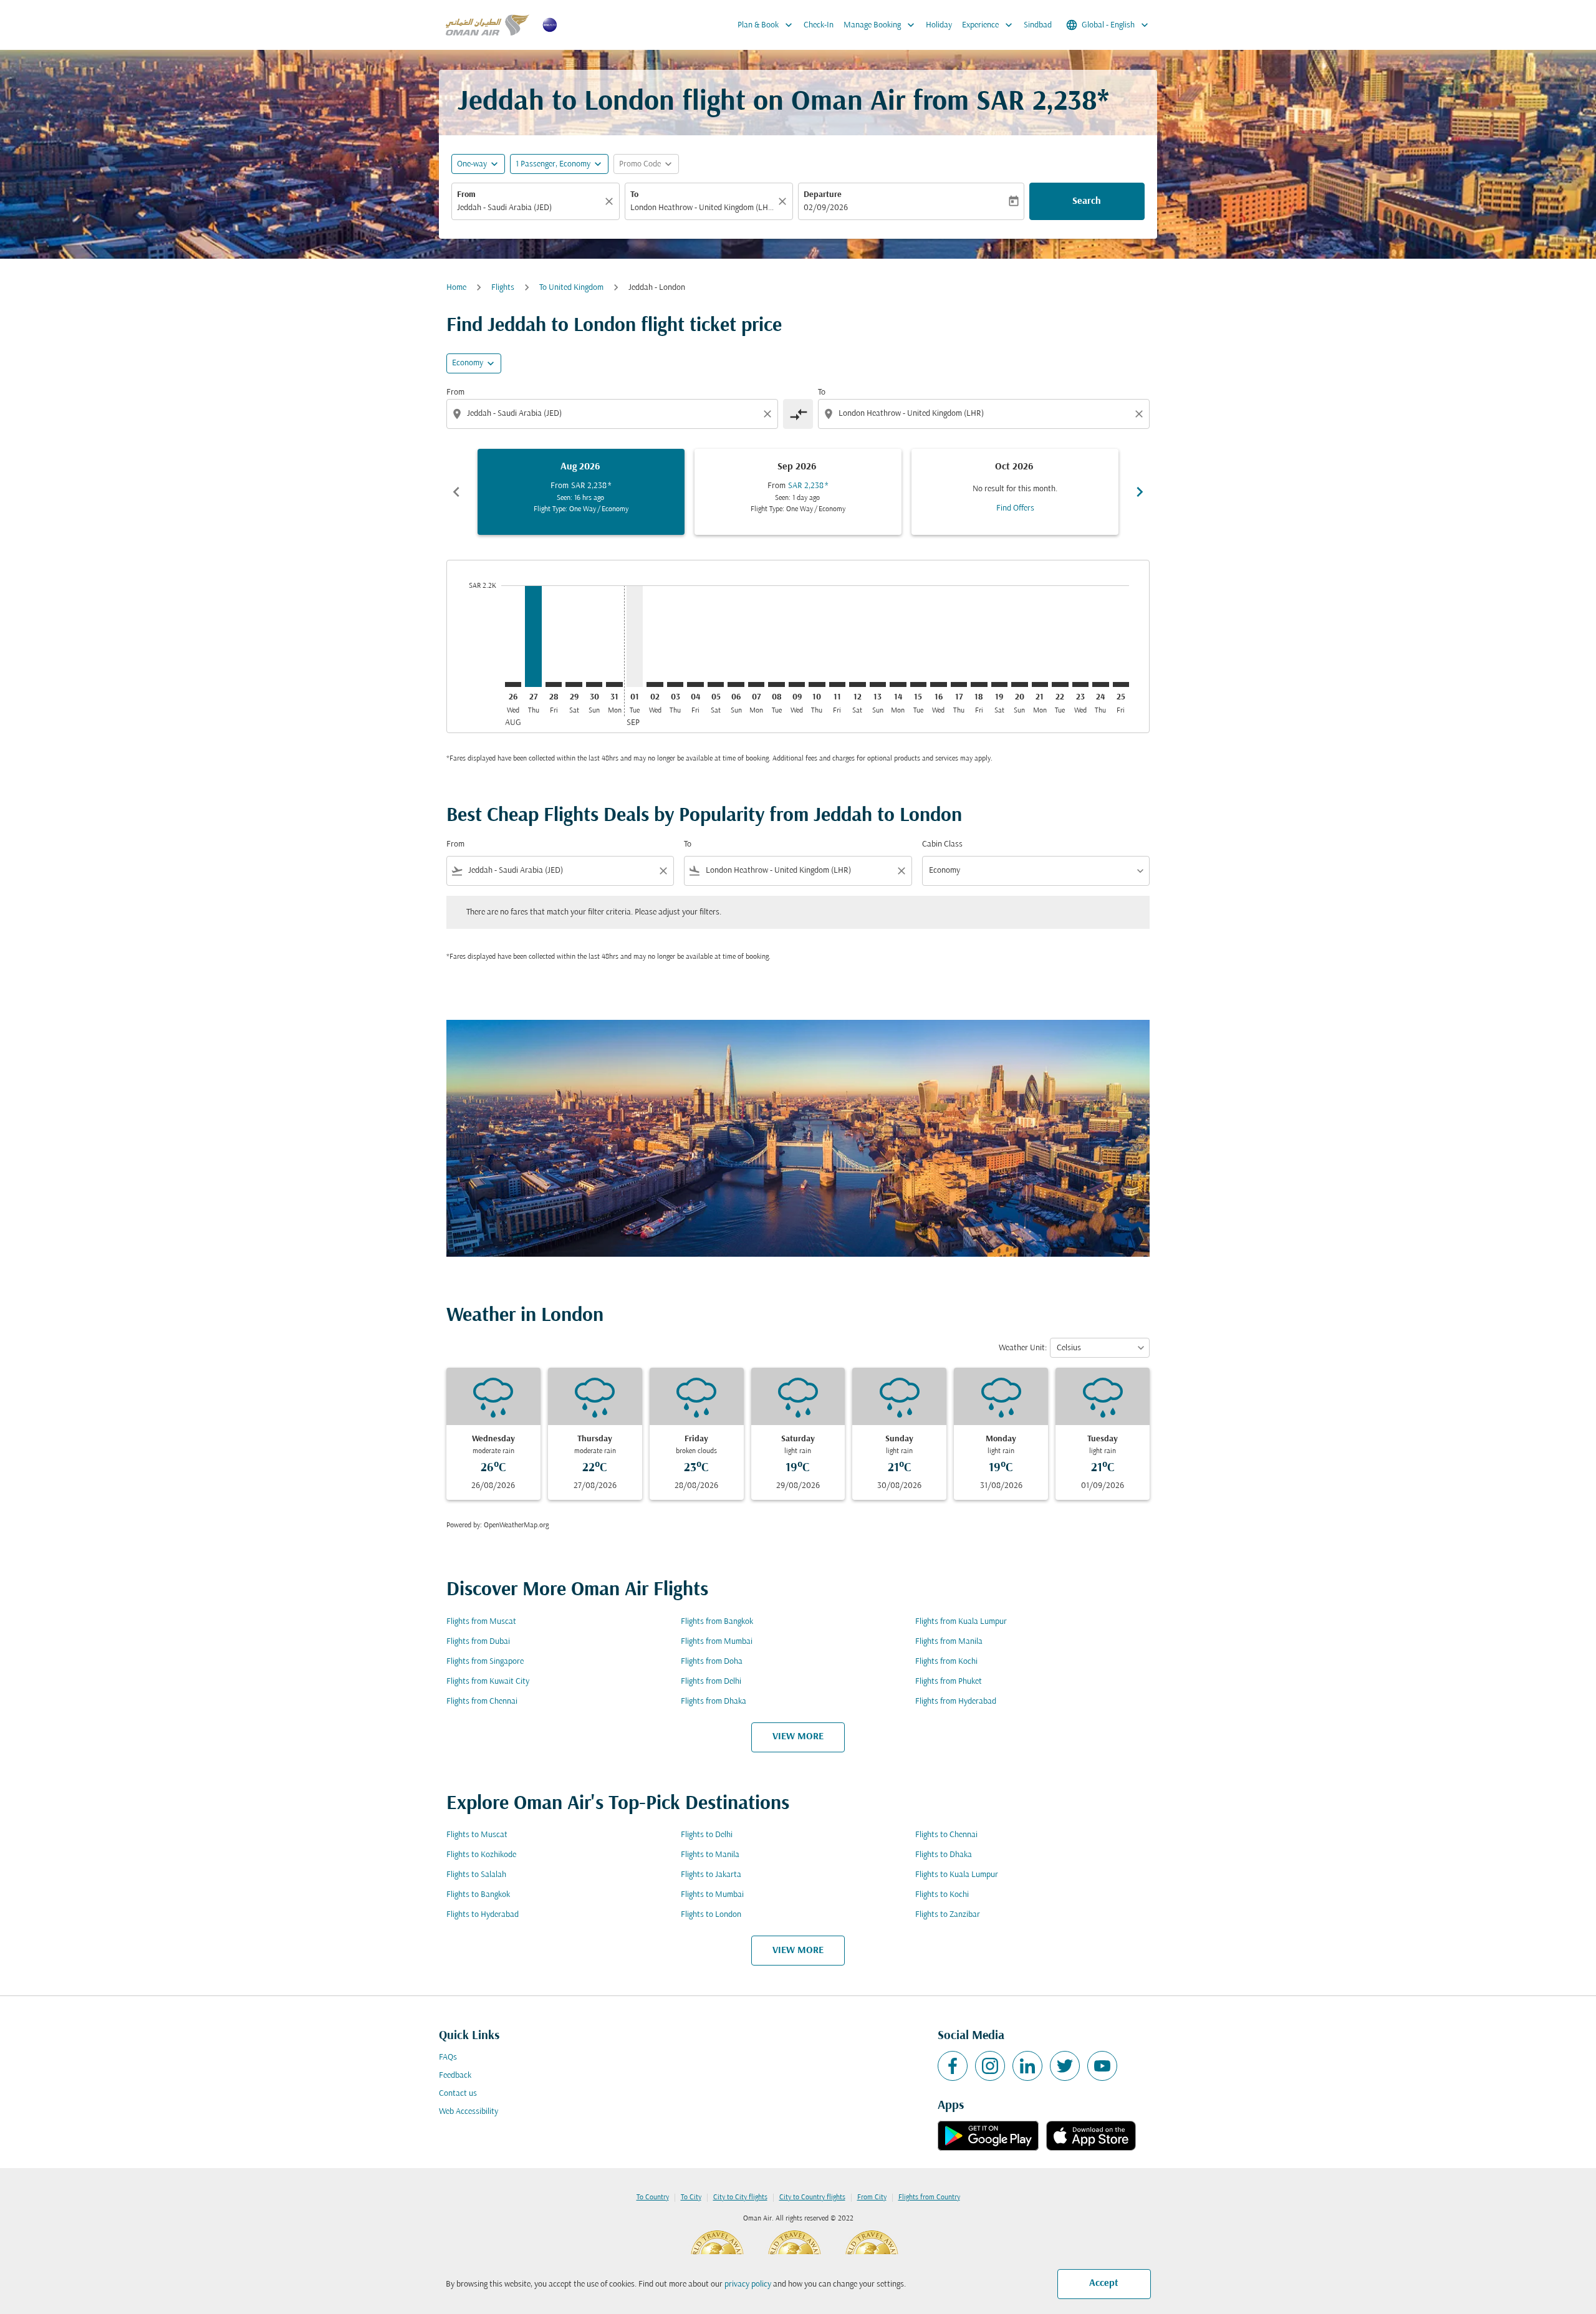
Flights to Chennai (946, 1835)
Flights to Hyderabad (483, 1915)
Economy (468, 363)
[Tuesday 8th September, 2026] (776, 684)
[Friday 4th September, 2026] (695, 684)
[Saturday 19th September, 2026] (999, 684)
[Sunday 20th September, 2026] (1019, 684)
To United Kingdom (571, 288)
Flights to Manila (710, 1855)
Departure (823, 195)
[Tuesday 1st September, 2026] (635, 636)
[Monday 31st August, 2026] (614, 684)
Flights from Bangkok (717, 1622)
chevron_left (456, 492)
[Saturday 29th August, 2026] (574, 684)
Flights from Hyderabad (956, 1702)
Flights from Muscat (481, 1622)
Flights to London (711, 1915)
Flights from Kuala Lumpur (961, 1622)
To (634, 195)
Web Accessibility (469, 2112)
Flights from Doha (712, 1662)
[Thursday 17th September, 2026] (959, 684)
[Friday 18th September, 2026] (979, 684)
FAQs (448, 2057)
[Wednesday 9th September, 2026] (797, 684)
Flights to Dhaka (944, 1855)
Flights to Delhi (707, 1835)
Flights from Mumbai (717, 1642)
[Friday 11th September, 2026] (837, 684)
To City (691, 2197)
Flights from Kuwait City (488, 1682)
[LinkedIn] (1027, 2066)
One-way (472, 164)
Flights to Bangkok (478, 1895)
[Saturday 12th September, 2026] (857, 684)
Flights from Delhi (711, 1682)
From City (872, 2197)
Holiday (939, 25)
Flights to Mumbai (712, 1895)
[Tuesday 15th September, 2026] (918, 684)
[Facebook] (953, 2066)
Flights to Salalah (476, 1875)
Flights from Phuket (949, 1682)
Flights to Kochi (942, 1895)
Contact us (458, 2094)
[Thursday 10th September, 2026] (817, 684)
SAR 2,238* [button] (1043, 103)
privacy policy (748, 2284)
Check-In (819, 25)
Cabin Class (942, 844)
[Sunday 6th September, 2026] (736, 684)
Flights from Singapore (485, 1662)
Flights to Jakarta (711, 1875)
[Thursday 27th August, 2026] (533, 636)
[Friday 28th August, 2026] (554, 684)
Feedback (455, 2076)
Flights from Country (929, 2197)
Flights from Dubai (478, 1642)
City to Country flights (812, 2197)
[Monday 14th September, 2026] (898, 684)
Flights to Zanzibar (948, 1915)
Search (1087, 201)
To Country (653, 2197)
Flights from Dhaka (714, 1702)
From (466, 195)
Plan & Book (766, 25)
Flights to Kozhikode (481, 1855)
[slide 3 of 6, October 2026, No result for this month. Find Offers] (1015, 492)
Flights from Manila (949, 1642)
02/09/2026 (826, 208)
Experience (988, 25)
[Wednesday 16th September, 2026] (938, 684)
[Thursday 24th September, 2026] (1100, 684)
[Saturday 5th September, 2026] (716, 684)
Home (456, 288)
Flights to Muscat (477, 1835)
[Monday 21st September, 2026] (1040, 684)
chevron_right (1140, 492)
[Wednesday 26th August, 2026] (513, 684)
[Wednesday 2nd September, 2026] (655, 684)
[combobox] (529, 208)
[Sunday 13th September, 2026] (878, 684)
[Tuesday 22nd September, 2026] (1060, 684)
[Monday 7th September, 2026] (756, 684)
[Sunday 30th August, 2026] (594, 684)
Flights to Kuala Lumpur (957, 1875)
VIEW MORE (798, 1737)
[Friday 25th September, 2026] (1121, 684)
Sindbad (1038, 25)
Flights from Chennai (482, 1702)
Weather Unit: (1023, 1348)
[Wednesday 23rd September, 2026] (1080, 684)
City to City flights (740, 2197)
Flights (503, 288)
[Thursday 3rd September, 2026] (675, 684)
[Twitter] (1065, 2066)
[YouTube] (1102, 2066)
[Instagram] (990, 2066)
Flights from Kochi (946, 1662)
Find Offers (1015, 508)
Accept (1104, 2283)
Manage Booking (880, 25)
